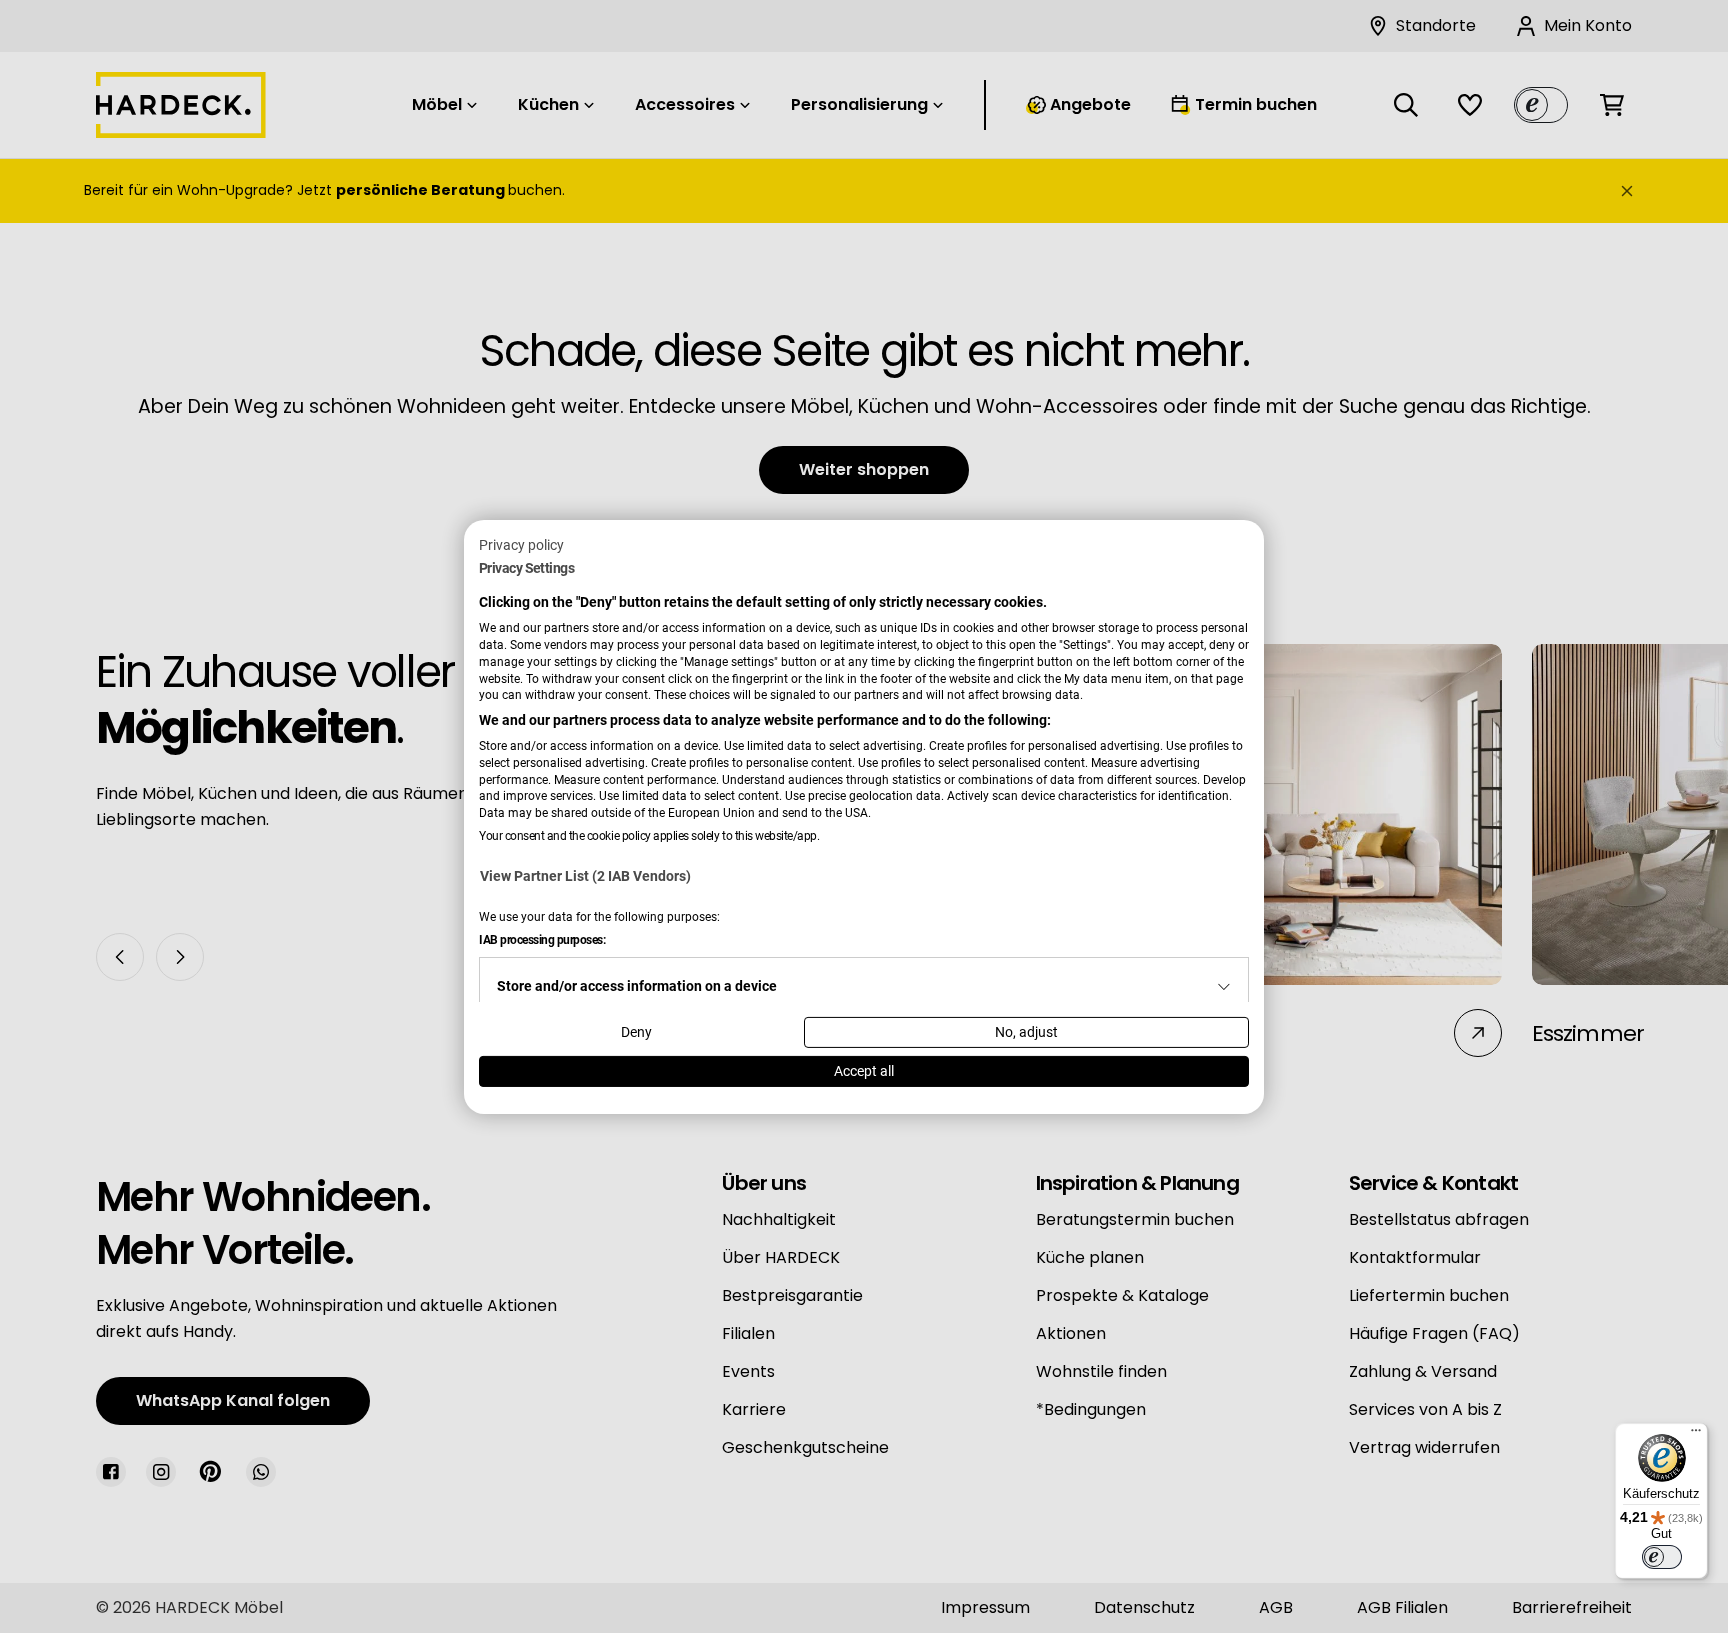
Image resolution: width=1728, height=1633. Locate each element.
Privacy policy (521, 544)
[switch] (1662, 1557)
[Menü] (1696, 1435)
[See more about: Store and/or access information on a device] (1224, 987)
